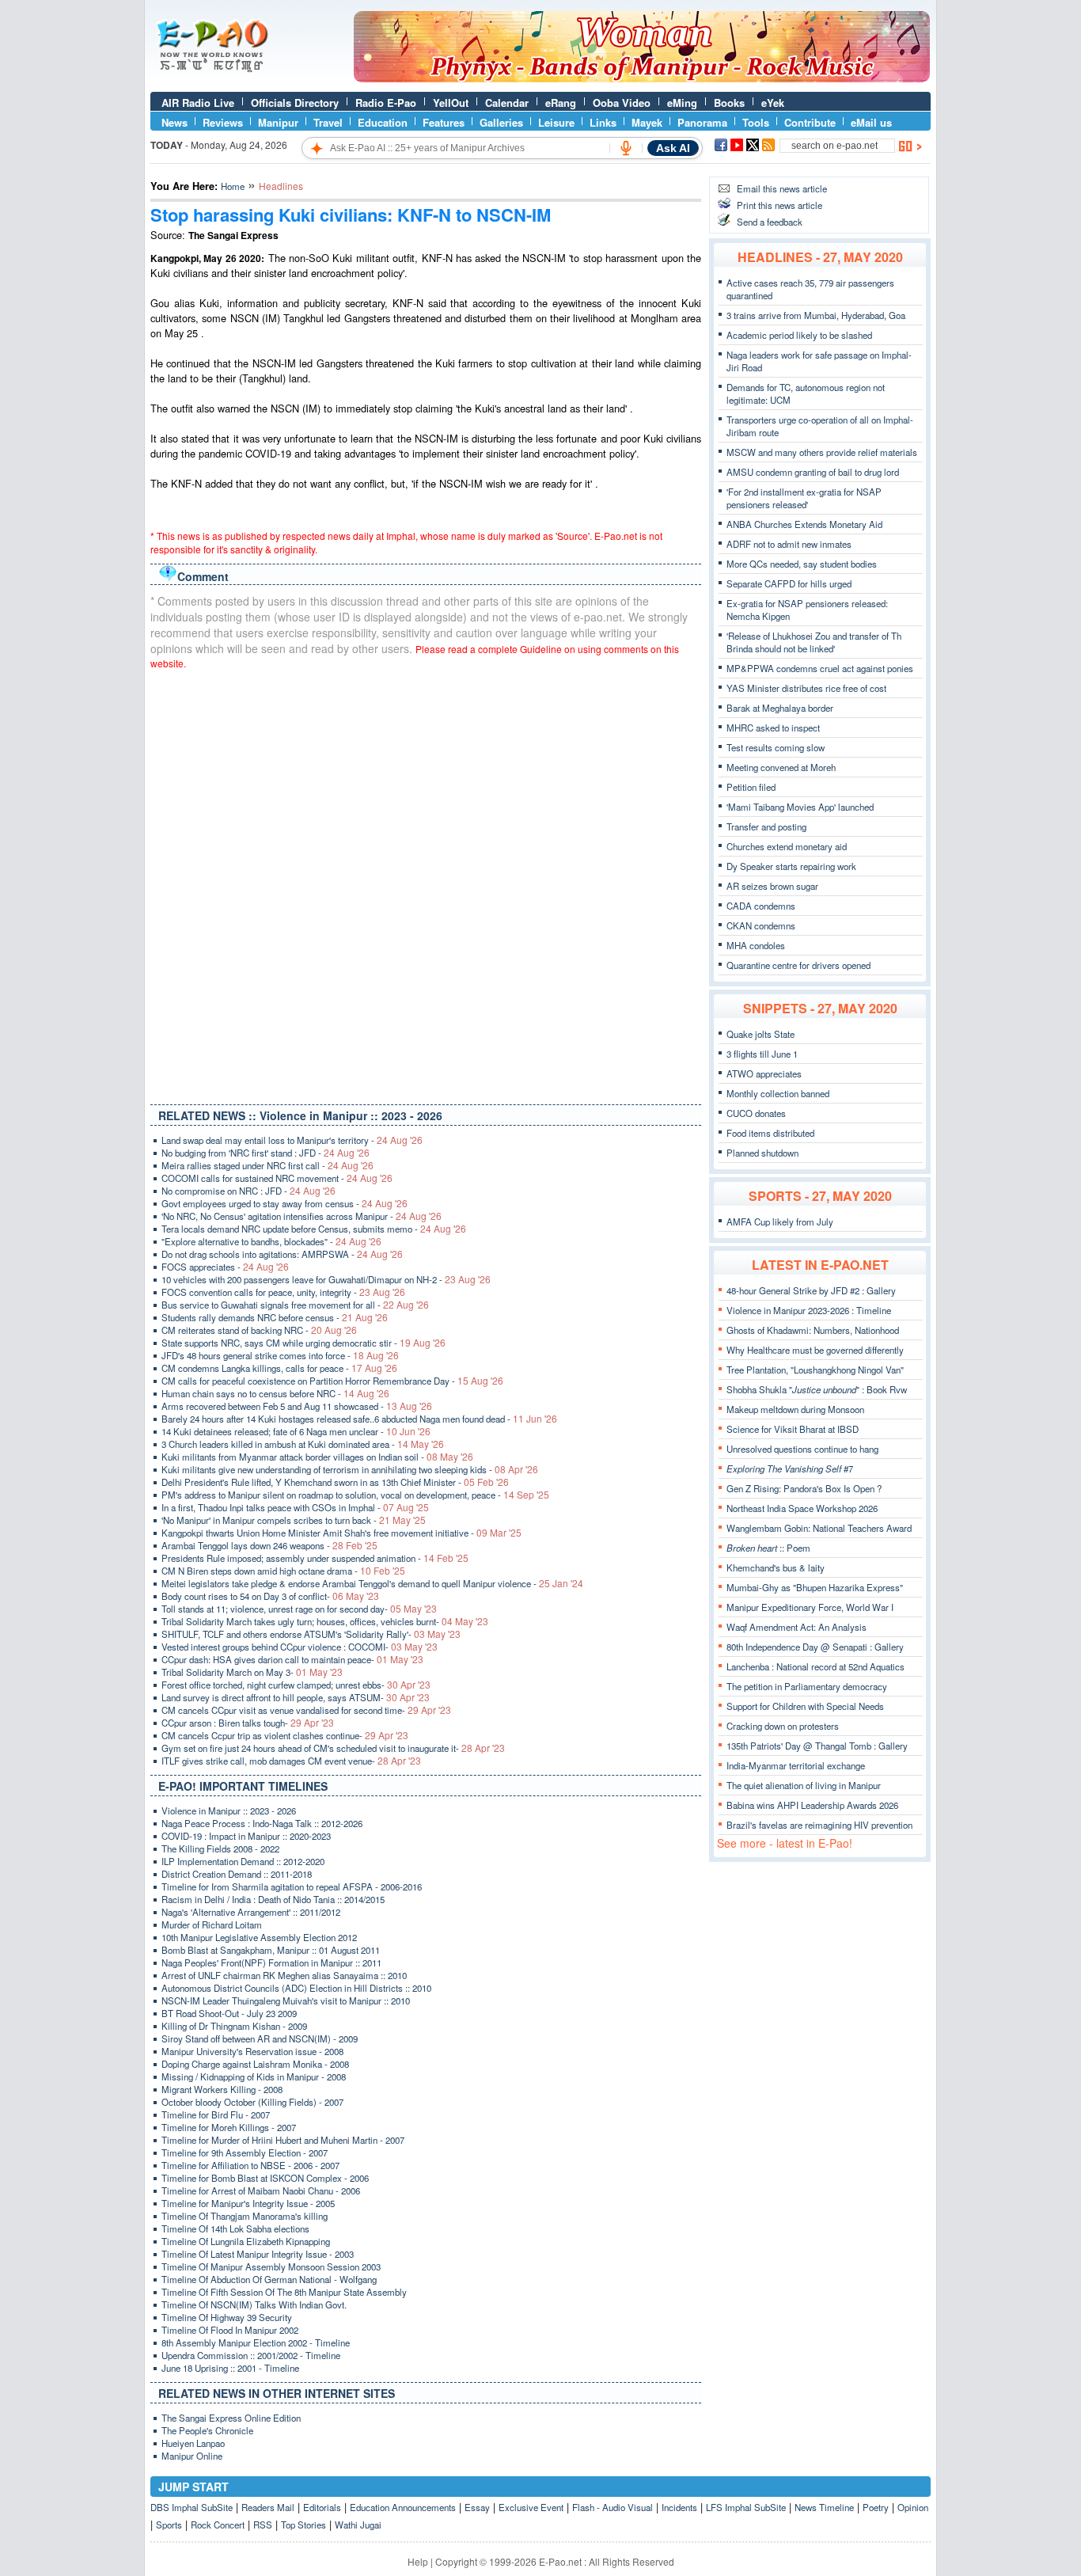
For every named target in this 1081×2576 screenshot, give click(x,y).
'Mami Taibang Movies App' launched (800, 807)
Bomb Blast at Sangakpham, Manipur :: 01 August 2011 (271, 1950)
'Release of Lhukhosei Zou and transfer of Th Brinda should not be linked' (814, 642)
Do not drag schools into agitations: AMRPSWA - (282, 1254)
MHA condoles (756, 945)
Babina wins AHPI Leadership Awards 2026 (812, 1805)
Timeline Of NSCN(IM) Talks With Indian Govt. (254, 2304)
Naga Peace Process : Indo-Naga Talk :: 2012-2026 (262, 1823)
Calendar (507, 103)
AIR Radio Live (198, 103)
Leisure (556, 122)
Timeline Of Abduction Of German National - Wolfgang (269, 2279)
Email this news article (782, 188)
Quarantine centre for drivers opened (798, 965)
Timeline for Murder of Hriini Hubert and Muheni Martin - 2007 (283, 2140)
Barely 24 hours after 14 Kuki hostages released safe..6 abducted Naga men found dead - (359, 1419)
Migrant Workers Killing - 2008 (222, 2089)
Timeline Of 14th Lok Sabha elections (235, 2228)
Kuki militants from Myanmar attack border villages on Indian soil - (317, 1457)
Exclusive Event (531, 2507)
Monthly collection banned (778, 1093)
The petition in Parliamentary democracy (807, 1686)
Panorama (702, 122)
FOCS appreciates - (225, 1267)
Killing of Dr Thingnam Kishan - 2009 (234, 2026)
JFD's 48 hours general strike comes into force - (280, 1355)
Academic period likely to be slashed (799, 335)
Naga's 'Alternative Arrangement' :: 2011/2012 (251, 1912)
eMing (682, 103)
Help (418, 2561)
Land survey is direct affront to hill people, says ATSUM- (296, 1697)
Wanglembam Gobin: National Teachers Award (819, 1528)
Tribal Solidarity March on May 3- (252, 1672)
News (174, 122)
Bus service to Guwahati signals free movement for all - (295, 1305)
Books (729, 103)
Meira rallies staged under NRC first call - (267, 1165)
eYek (773, 103)
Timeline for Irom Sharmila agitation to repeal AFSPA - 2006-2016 (292, 1886)
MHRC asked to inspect (773, 728)
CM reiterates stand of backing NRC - (259, 1330)
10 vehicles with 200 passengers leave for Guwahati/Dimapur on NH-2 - (326, 1279)
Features (444, 122)
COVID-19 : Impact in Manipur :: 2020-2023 (246, 1836)
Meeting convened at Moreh (781, 767)
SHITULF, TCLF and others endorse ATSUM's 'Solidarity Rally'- (311, 1634)
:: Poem (768, 1548)
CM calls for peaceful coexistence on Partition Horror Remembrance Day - (332, 1381)
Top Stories (303, 2525)
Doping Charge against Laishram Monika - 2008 (255, 2064)
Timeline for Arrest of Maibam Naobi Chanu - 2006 (261, 2190)
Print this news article (779, 205)
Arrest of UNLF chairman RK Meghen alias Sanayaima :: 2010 (284, 1975)
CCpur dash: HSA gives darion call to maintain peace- (292, 1659)
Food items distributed (770, 1133)
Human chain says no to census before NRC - (275, 1393)
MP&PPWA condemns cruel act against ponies (820, 668)
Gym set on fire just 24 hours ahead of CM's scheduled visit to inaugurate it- (333, 1748)
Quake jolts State (760, 1034)
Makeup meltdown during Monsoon (795, 1409)
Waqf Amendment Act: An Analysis (797, 1627)
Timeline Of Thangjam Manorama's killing (245, 2216)
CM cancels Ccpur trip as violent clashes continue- (285, 1735)
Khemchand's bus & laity (776, 1567)
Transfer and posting (766, 826)
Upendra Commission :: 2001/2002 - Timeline (251, 2355)
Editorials (322, 2507)
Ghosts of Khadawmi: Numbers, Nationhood (813, 1330)
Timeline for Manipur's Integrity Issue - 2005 (248, 2203)
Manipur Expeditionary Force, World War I (810, 1607)
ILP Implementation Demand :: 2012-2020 (243, 1861)
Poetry (876, 2507)
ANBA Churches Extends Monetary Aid (804, 524)
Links (603, 122)
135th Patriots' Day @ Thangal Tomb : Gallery (817, 1746)
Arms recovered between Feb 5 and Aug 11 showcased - (297, 1406)
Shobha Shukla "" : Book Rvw (817, 1389)
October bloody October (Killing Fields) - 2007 (252, 2102)
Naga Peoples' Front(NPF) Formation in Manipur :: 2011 (271, 1962)
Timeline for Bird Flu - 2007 (216, 2114)
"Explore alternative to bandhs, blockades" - (271, 1241)
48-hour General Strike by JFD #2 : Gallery (811, 1290)
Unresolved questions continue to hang (802, 1449)
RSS (263, 2525)
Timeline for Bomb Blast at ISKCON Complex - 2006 (265, 2178)
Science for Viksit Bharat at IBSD (793, 1429)
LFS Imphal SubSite (746, 2507)
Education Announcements (403, 2507)
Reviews (223, 122)
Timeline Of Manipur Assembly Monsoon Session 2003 (271, 2266)
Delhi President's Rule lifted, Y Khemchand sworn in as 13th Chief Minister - (335, 1482)
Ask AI (673, 148)
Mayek (647, 122)
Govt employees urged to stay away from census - (284, 1203)
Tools (756, 122)
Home (233, 186)
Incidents (679, 2507)
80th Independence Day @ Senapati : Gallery (815, 1647)
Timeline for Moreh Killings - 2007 (229, 2127)
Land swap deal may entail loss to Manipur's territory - (292, 1140)
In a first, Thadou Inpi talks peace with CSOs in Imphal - (295, 1507)
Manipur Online (192, 2456)
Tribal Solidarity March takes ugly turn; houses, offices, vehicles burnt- (325, 1621)
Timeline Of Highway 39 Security (227, 2317)
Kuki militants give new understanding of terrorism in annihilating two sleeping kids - (350, 1469)
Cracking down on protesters (783, 1726)
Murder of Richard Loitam (212, 1924)
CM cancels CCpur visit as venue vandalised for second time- (306, 1710)
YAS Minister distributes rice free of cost (806, 688)
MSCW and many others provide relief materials (822, 452)
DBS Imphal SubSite (192, 2507)
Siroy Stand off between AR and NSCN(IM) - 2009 (260, 2038)
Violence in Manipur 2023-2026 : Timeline (809, 1310)
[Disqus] (426, 883)
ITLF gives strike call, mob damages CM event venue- (291, 1761)
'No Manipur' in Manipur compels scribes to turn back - (294, 1520)
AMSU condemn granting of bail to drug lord (813, 472)
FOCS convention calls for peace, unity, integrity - (283, 1292)
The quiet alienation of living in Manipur (804, 1785)
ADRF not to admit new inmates (789, 544)
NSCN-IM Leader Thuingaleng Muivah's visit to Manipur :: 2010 (286, 2000)
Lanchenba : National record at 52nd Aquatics (815, 1666)
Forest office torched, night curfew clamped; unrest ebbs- (296, 1685)
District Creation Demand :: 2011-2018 (237, 1874)
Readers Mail (268, 2507)
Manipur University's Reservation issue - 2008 (252, 2051)
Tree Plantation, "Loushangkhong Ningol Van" (815, 1370)
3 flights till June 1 (762, 1054)
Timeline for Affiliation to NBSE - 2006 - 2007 (250, 2165)
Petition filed (751, 787)
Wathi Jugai (358, 2525)
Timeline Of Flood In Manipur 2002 (230, 2330)
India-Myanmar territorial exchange (796, 1765)
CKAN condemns (761, 925)
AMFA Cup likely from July (780, 1222)
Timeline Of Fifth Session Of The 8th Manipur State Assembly (284, 2292)
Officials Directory (295, 103)
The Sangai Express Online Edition (231, 2418)
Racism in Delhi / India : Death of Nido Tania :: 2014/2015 (273, 1899)
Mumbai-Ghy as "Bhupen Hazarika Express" (815, 1587)
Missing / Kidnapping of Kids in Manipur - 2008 (254, 2076)
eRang (561, 103)
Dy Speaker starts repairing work (791, 866)
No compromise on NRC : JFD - (248, 1191)
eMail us (871, 122)
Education (383, 122)
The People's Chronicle (207, 2430)
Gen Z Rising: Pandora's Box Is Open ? (804, 1488)
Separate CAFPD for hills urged (789, 583)
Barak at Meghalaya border (780, 708)
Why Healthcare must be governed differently (815, 1350)
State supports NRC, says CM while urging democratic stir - (303, 1343)
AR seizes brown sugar (772, 886)
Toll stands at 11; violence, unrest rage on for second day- (299, 1609)
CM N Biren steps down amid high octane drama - (283, 1571)
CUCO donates (756, 1113)
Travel (328, 122)
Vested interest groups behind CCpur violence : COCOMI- (300, 1647)
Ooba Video (622, 103)
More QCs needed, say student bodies (802, 564)
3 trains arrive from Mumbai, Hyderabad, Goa (816, 315)
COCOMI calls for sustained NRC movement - (277, 1178)
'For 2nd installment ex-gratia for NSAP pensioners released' (804, 498)
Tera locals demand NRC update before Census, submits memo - (314, 1229)
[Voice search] (626, 148)
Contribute (810, 122)
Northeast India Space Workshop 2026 (802, 1508)
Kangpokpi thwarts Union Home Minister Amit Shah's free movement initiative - (341, 1533)
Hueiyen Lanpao (193, 2443)
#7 (790, 1468)
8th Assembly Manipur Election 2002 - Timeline (256, 2342)
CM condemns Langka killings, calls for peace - (279, 1368)
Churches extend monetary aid (787, 846)
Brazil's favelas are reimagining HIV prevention (819, 1825)
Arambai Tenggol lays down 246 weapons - (269, 1545)
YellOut (451, 103)
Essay (477, 2507)
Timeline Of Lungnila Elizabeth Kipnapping (246, 2241)
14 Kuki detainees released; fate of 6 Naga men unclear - (296, 1431)
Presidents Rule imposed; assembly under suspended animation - (315, 1558)
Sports (169, 2525)
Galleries (501, 122)
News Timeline (824, 2507)
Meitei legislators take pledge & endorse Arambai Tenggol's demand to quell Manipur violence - (372, 1583)
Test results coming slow (776, 747)
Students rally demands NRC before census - (275, 1317)
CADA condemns (761, 906)
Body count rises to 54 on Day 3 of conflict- (270, 1596)
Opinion (913, 2507)
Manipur (278, 122)
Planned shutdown (762, 1153)
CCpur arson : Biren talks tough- (248, 1723)
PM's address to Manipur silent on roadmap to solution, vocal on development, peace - (355, 1495)
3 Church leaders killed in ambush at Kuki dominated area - (303, 1444)
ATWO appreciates (764, 1073)
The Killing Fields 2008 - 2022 (220, 1848)
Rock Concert (218, 2525)
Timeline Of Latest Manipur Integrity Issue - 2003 (258, 2254)
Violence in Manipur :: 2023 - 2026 (229, 1810)
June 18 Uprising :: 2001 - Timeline (230, 2368)
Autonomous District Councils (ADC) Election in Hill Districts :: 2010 (296, 1988)
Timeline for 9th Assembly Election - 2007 (245, 2152)
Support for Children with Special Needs (805, 1706)
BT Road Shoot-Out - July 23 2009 (229, 2013)
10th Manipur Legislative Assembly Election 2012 (259, 1937)
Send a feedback (770, 222)
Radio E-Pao (386, 103)
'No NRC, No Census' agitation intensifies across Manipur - (302, 1216)
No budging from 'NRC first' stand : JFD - (266, 1153)
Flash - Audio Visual (613, 2507)
